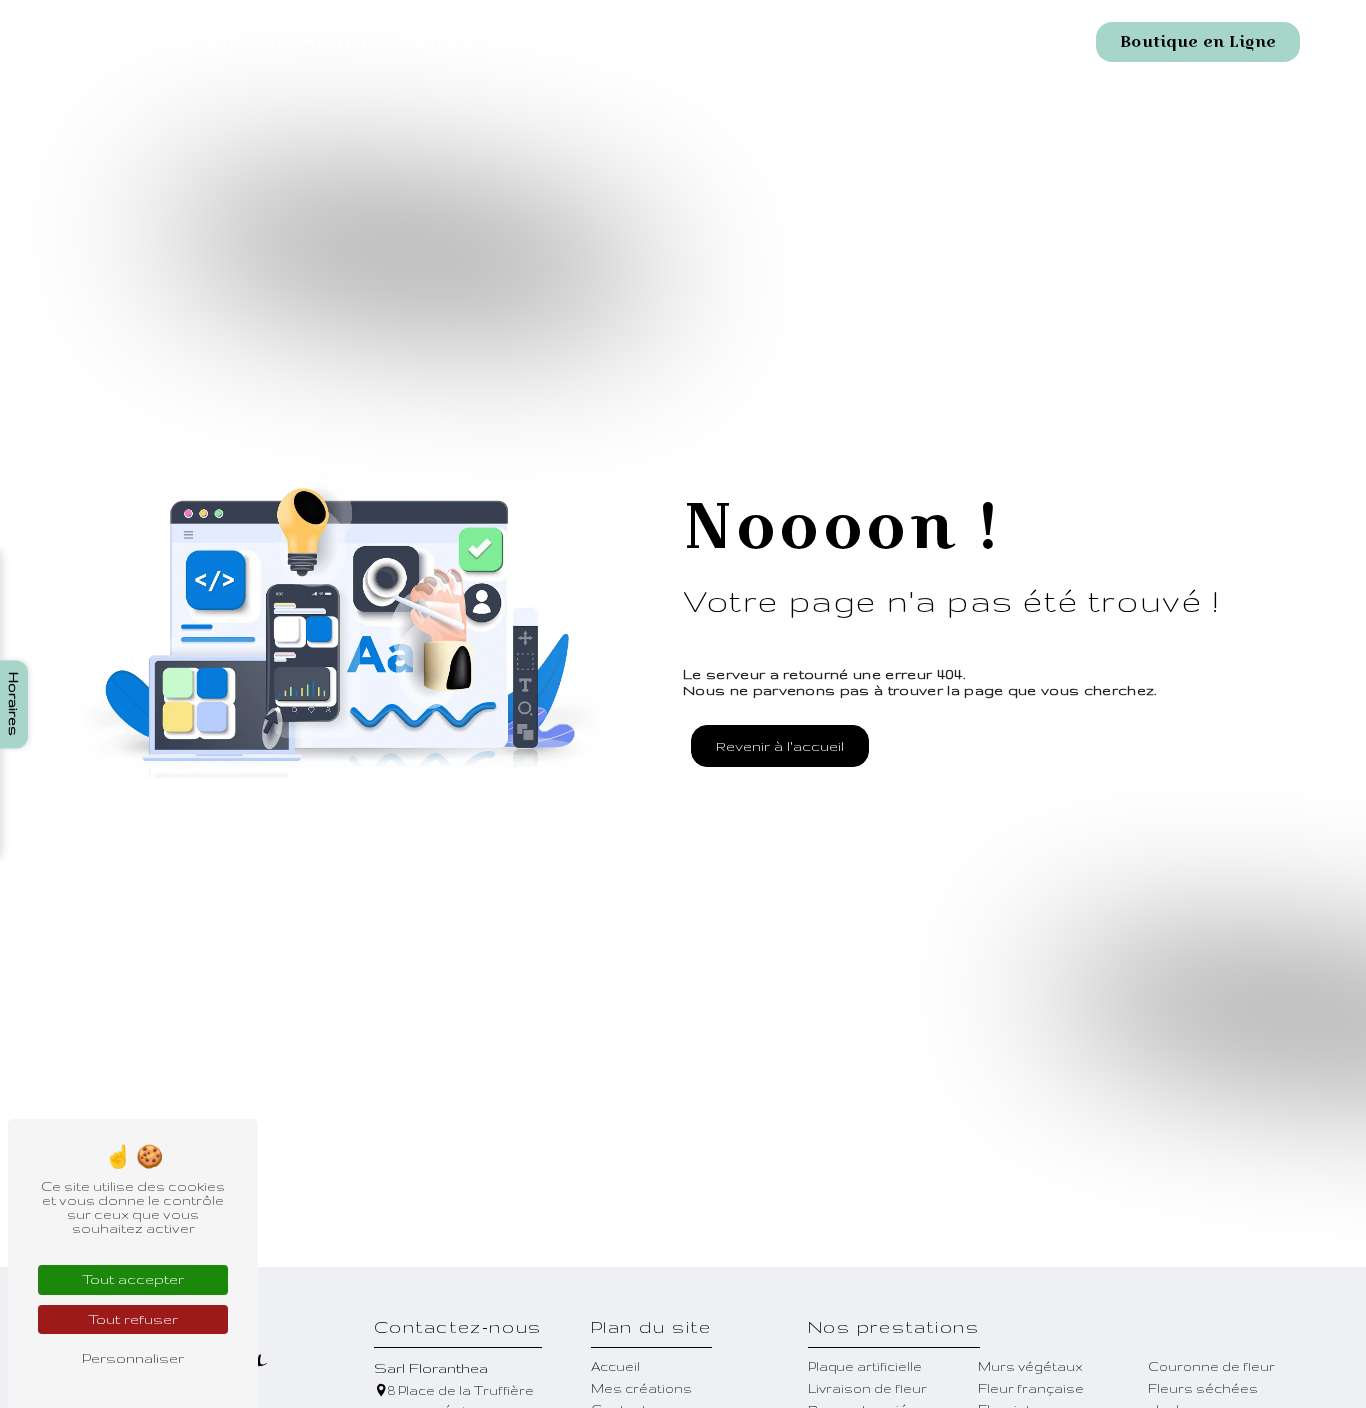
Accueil (209, 41)
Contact (973, 41)
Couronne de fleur (1211, 1366)
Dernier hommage (573, 41)
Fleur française (1031, 1388)
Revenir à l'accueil (780, 746)
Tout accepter (133, 1279)
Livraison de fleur (867, 1388)
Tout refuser (133, 1319)
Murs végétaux (1030, 1366)
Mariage (436, 41)
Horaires (14, 704)
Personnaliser (133, 1358)
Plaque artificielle (865, 1366)
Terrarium (871, 41)
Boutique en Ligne (1198, 41)
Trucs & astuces (739, 41)
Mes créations (320, 41)
